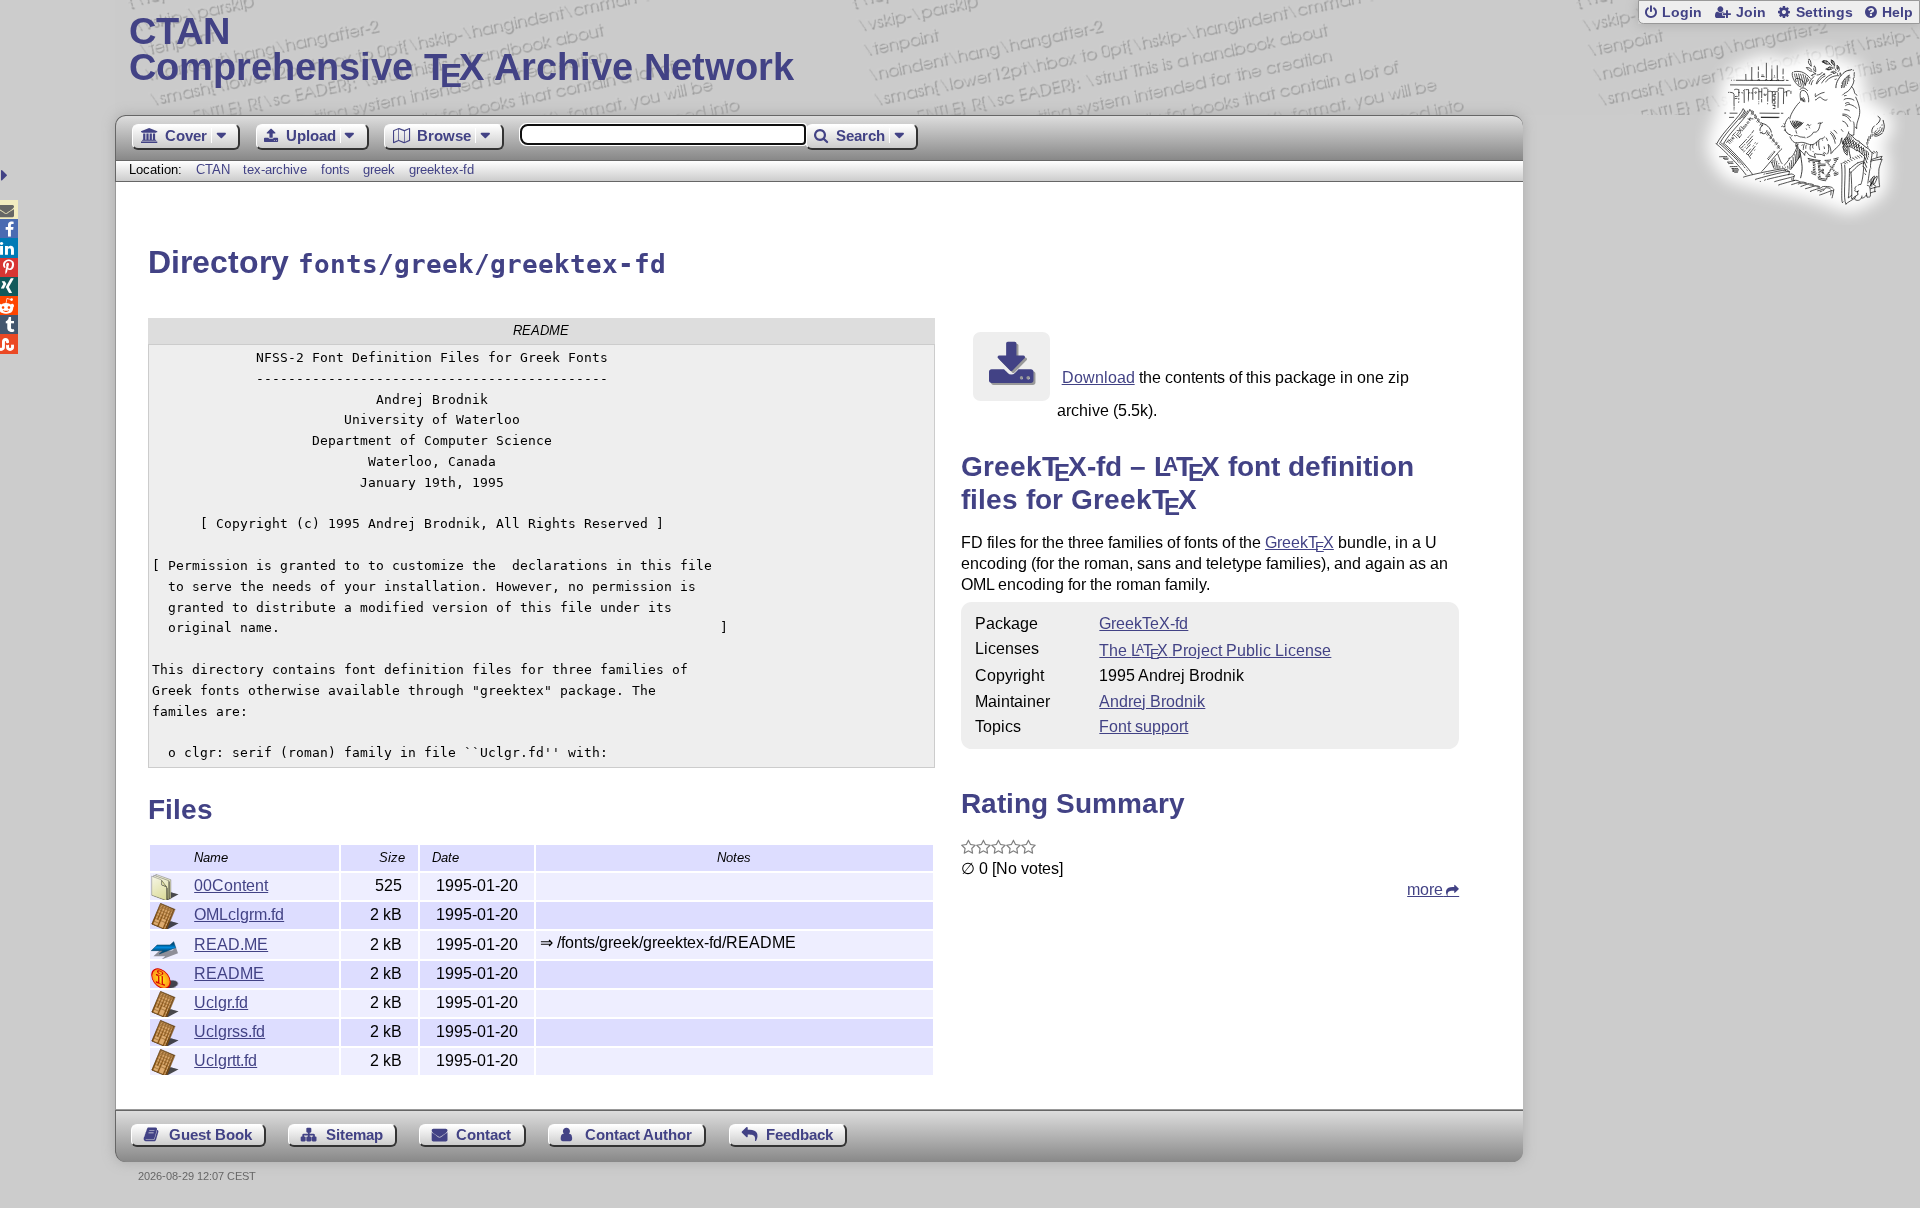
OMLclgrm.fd (239, 914)
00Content (231, 885)
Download (1098, 377)
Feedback (799, 1134)
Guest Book (210, 1134)
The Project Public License (1215, 650)
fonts (335, 169)
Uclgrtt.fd (225, 1060)
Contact (483, 1134)
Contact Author (638, 1134)
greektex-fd (441, 169)
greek (379, 169)
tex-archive (275, 169)
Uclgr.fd (221, 1002)
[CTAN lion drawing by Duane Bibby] (1800, 242)
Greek (1299, 542)
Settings (1824, 12)
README (229, 973)
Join (1751, 12)
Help (1897, 12)
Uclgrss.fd (229, 1031)
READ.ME (231, 944)
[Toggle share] (6, 175)
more (1425, 889)
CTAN (213, 169)
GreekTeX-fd (1143, 623)
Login (1682, 12)
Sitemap (354, 1134)
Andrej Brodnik (1152, 701)
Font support (1143, 726)
